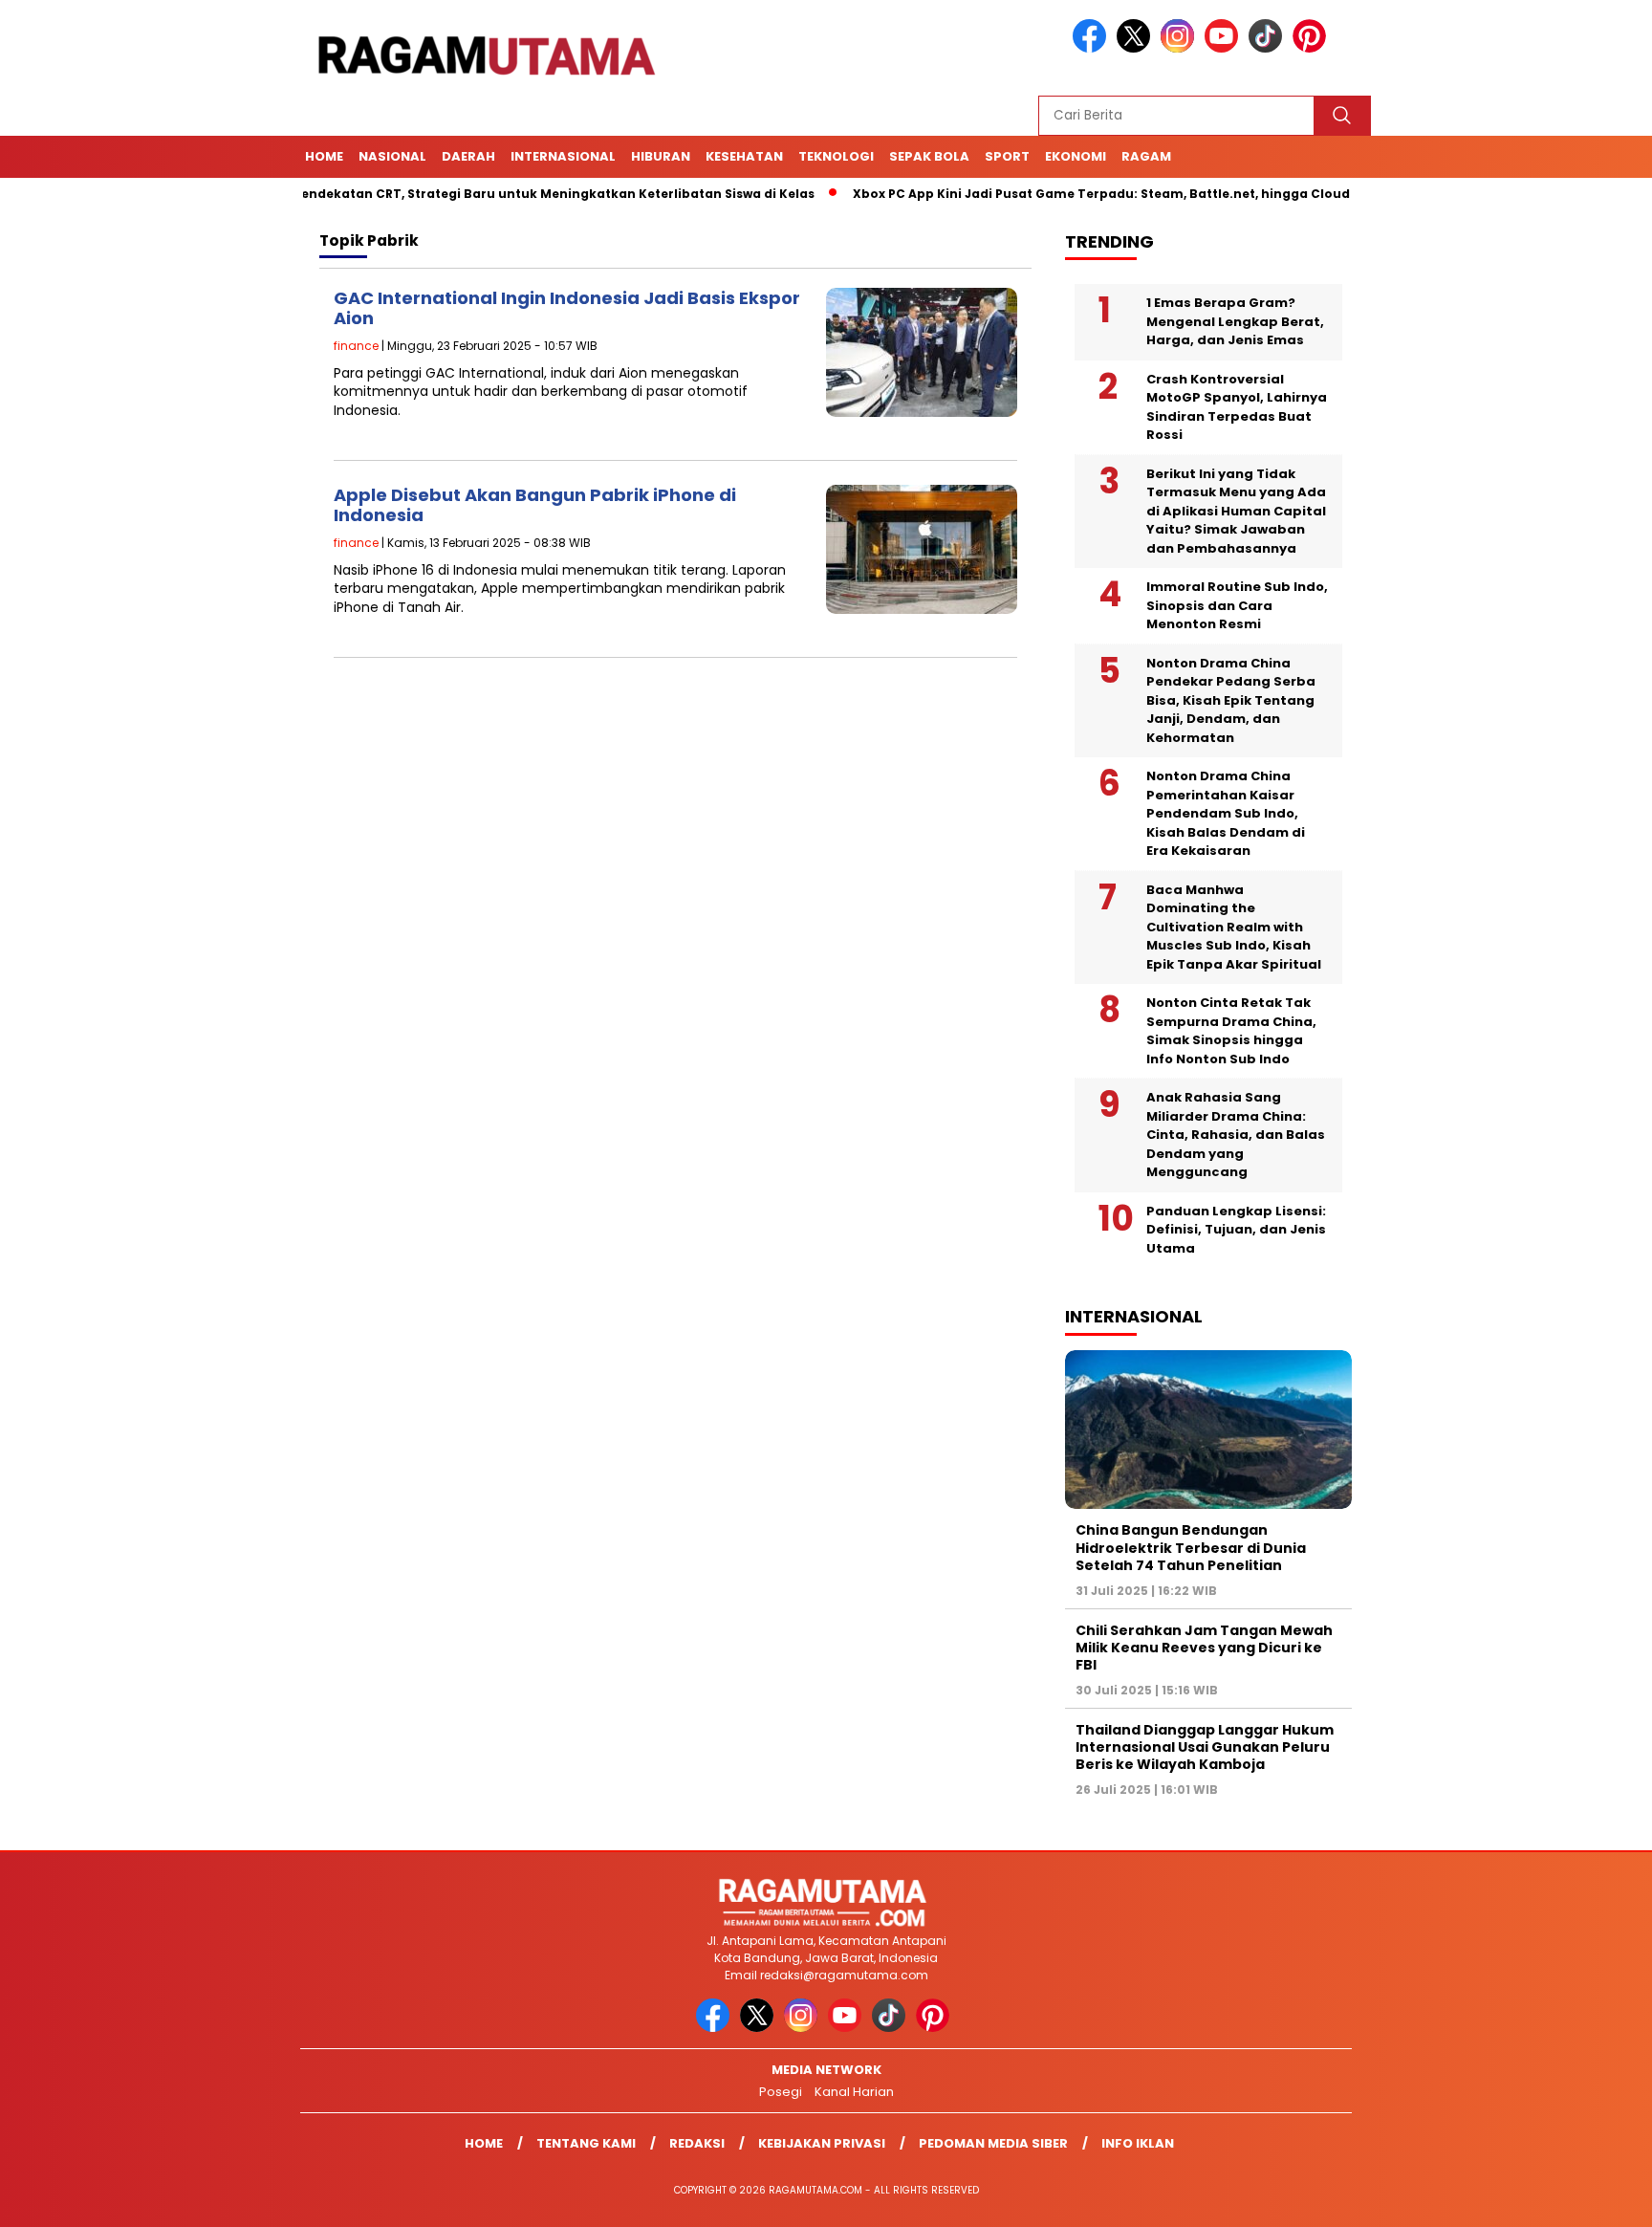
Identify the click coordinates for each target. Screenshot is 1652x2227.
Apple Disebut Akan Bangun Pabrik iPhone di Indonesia (535, 505)
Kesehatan (744, 156)
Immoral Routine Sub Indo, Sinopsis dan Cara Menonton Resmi (1237, 605)
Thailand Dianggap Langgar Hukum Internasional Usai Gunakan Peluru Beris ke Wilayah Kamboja (1205, 1747)
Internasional (563, 156)
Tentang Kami (586, 2143)
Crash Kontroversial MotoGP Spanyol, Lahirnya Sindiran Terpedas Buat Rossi (1237, 407)
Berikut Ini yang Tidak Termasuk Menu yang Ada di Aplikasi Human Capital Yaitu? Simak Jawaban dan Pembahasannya (1236, 511)
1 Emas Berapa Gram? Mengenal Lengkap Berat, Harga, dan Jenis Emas (1235, 321)
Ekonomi (1076, 156)
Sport (1007, 156)
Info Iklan (1138, 2143)
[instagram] (1181, 48)
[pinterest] (1313, 48)
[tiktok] (1269, 48)
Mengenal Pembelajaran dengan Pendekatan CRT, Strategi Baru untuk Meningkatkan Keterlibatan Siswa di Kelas (386, 194)
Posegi (781, 2092)
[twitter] (1137, 48)
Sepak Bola (929, 156)
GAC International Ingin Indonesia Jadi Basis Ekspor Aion (567, 308)
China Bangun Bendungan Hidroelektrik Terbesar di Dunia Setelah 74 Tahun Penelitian (1191, 1547)
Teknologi (836, 156)
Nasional (392, 156)
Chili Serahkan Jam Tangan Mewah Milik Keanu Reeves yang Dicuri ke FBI (1204, 1648)
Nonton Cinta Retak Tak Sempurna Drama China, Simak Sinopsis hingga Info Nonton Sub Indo (1231, 1031)
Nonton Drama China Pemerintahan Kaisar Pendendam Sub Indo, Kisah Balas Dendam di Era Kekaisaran (1226, 813)
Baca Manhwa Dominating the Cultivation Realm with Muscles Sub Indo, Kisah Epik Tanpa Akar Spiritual (1234, 927)
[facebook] (1093, 48)
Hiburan (661, 156)
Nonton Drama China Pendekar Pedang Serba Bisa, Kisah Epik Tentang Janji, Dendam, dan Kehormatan (1231, 700)
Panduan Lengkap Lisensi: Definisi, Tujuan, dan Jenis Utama (1236, 1230)
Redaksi (697, 2143)
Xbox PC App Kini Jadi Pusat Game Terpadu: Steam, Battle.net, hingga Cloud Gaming (1070, 194)
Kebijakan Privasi (822, 2143)
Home (324, 156)
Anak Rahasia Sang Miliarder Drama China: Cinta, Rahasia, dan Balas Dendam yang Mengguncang (1236, 1135)
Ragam (1146, 156)
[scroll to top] (1587, 2197)
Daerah (468, 156)
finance (356, 346)
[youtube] (1225, 48)
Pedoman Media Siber (993, 2143)
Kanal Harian (854, 2092)
